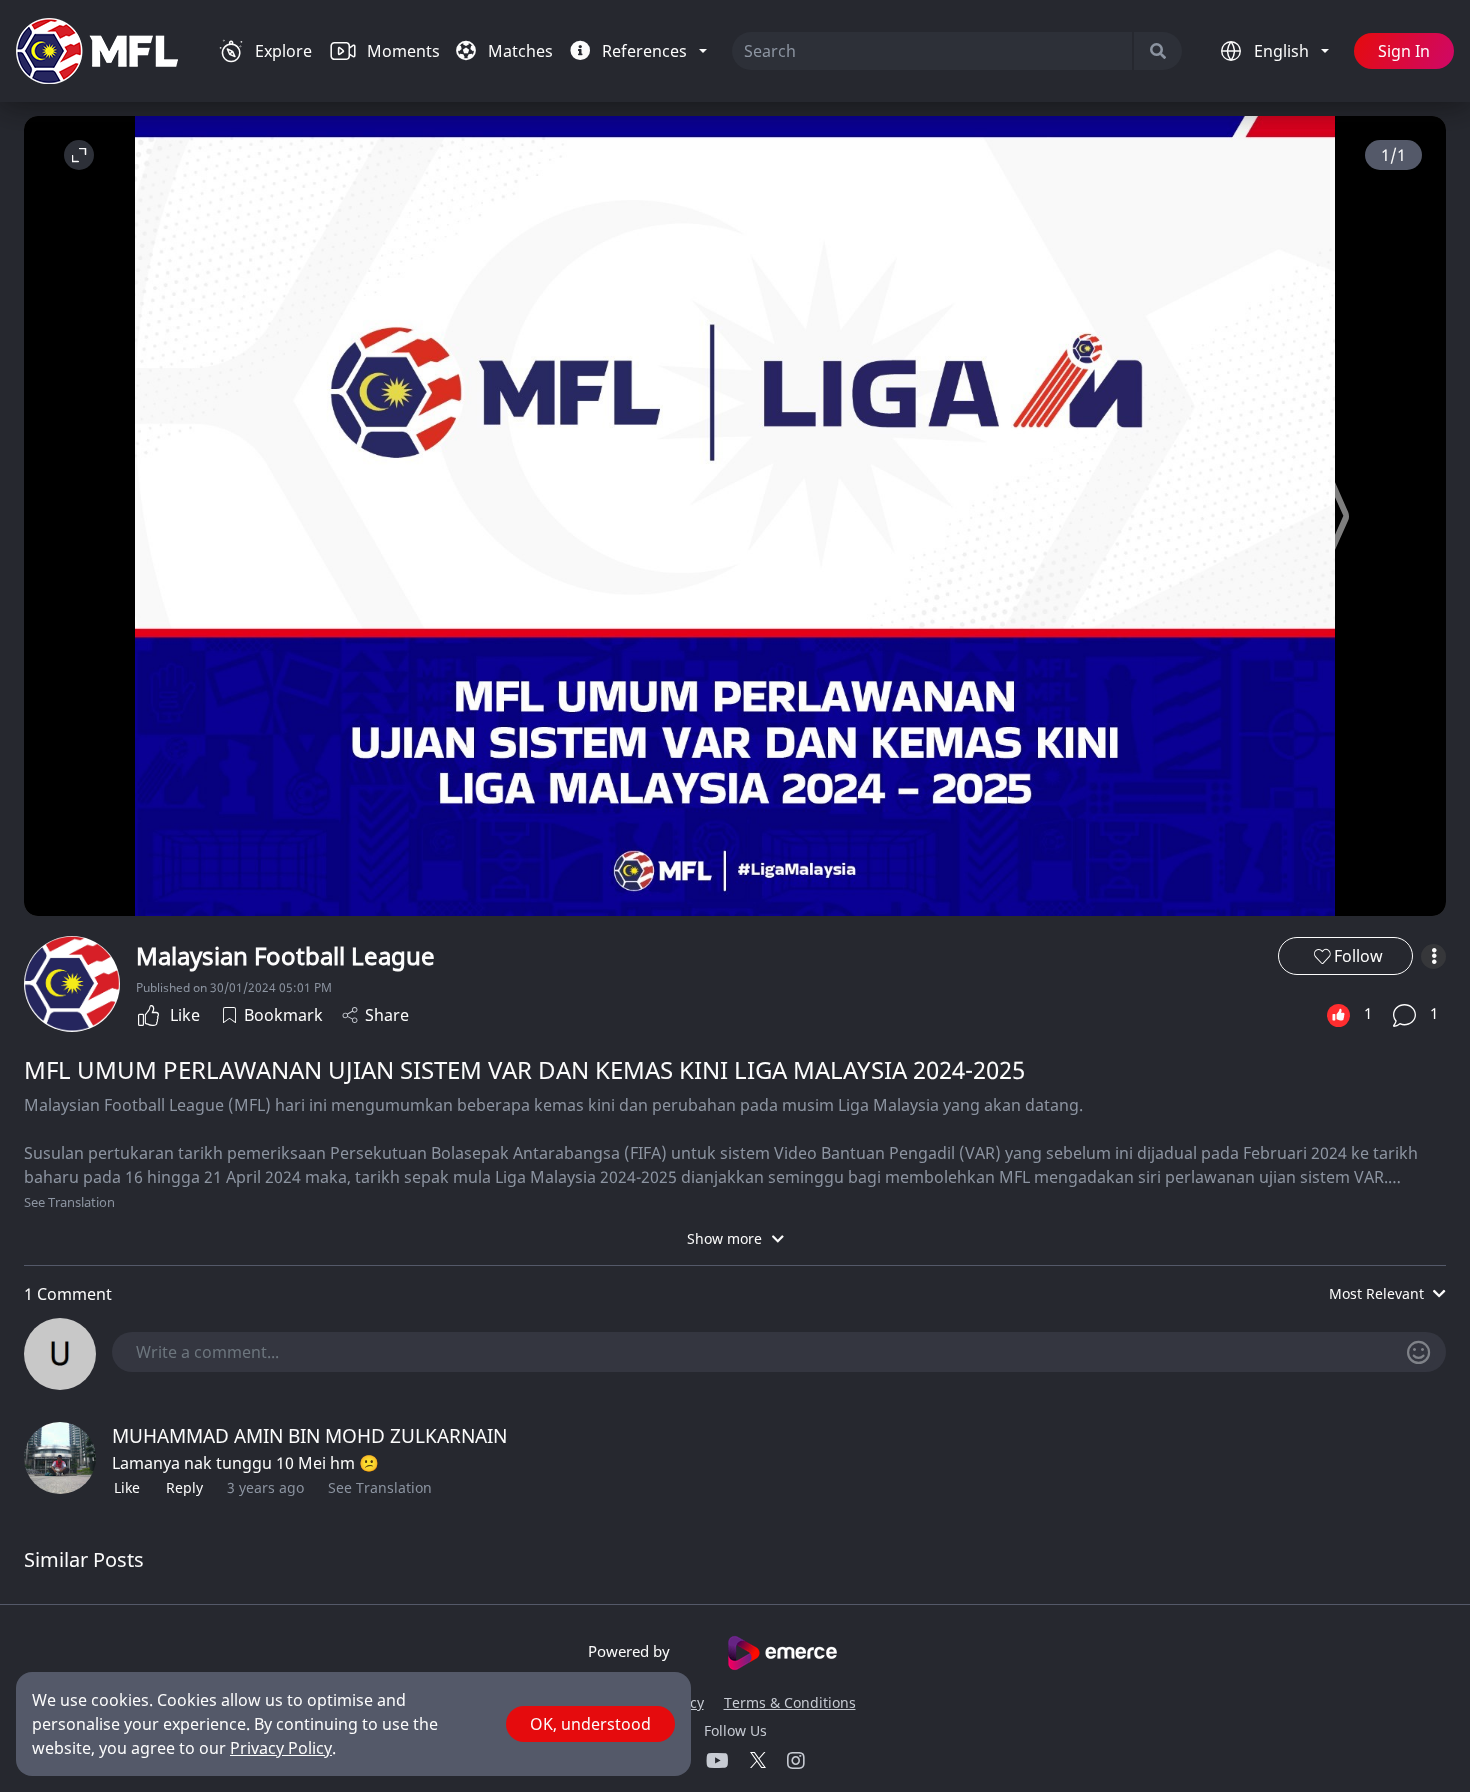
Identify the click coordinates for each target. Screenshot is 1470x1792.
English (1283, 51)
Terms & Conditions (790, 1702)
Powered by (631, 1651)
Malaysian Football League (285, 955)
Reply (184, 1487)
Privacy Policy (281, 1748)
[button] (1339, 516)
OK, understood (590, 1724)
